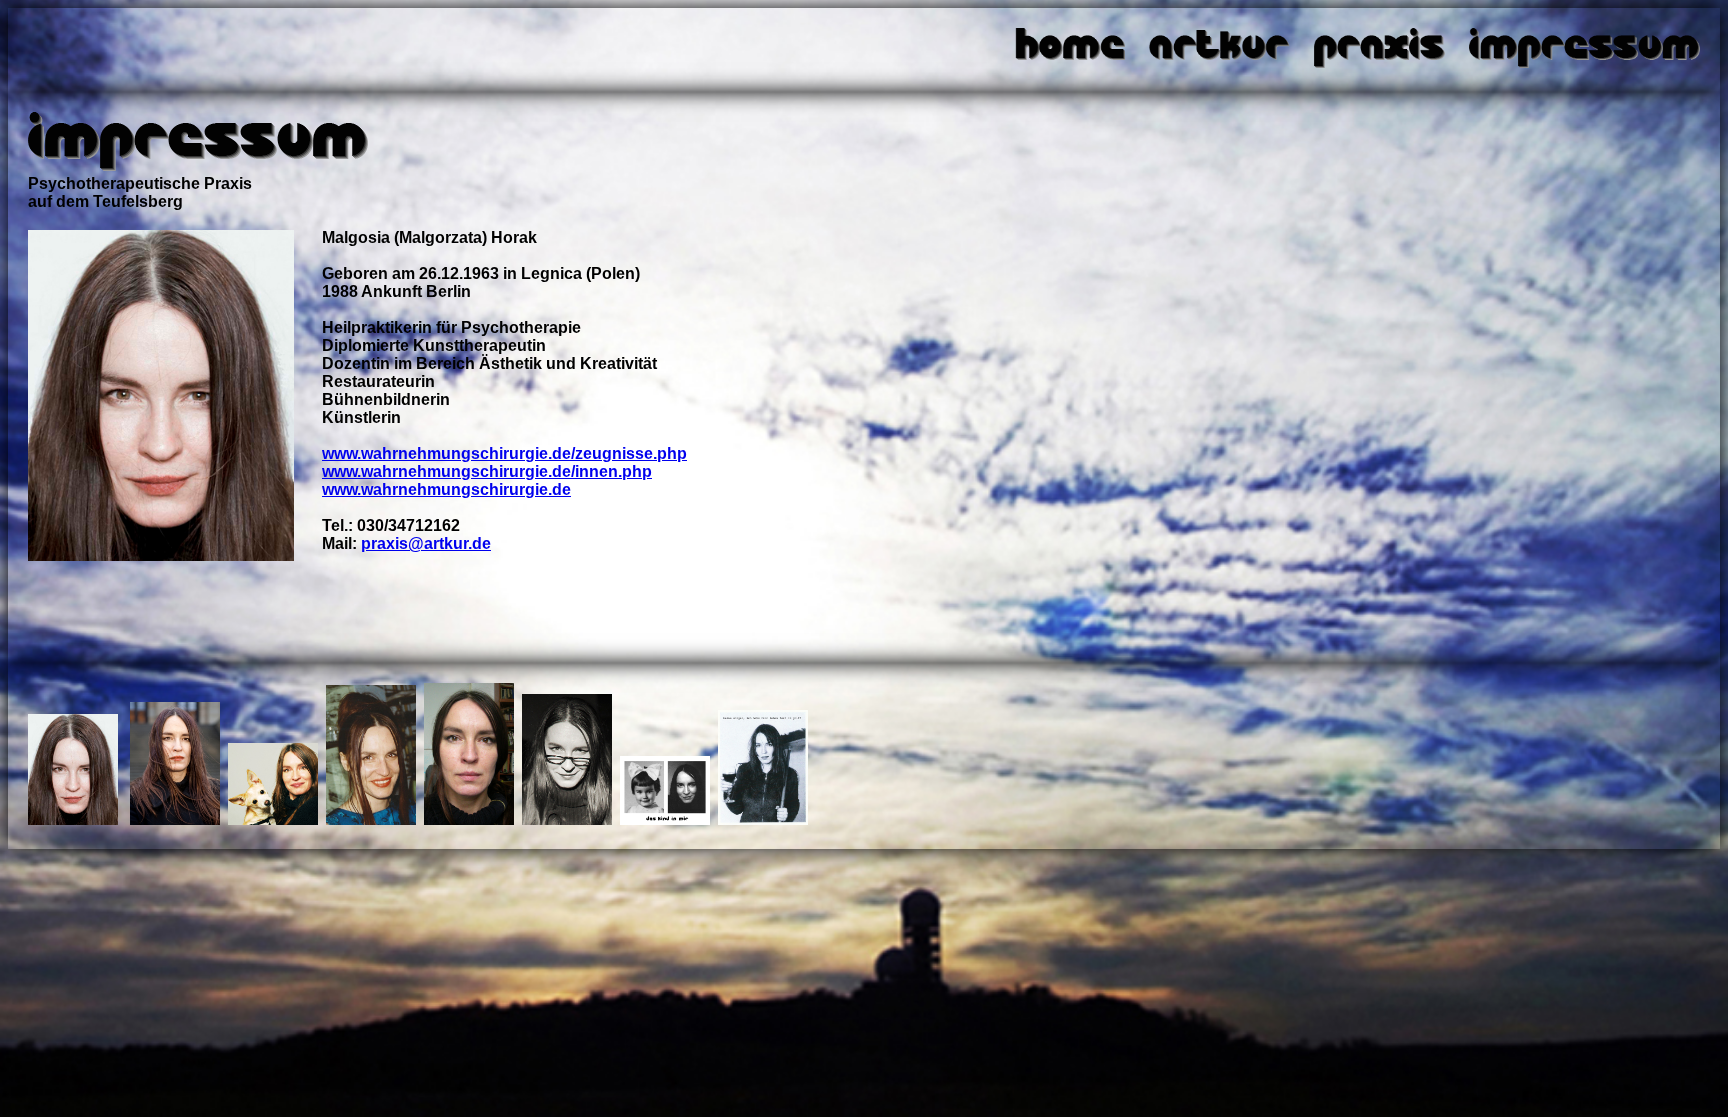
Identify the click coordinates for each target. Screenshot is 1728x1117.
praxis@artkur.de (426, 543)
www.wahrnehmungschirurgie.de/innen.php (487, 471)
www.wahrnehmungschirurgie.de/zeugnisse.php (504, 453)
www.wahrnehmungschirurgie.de (446, 489)
